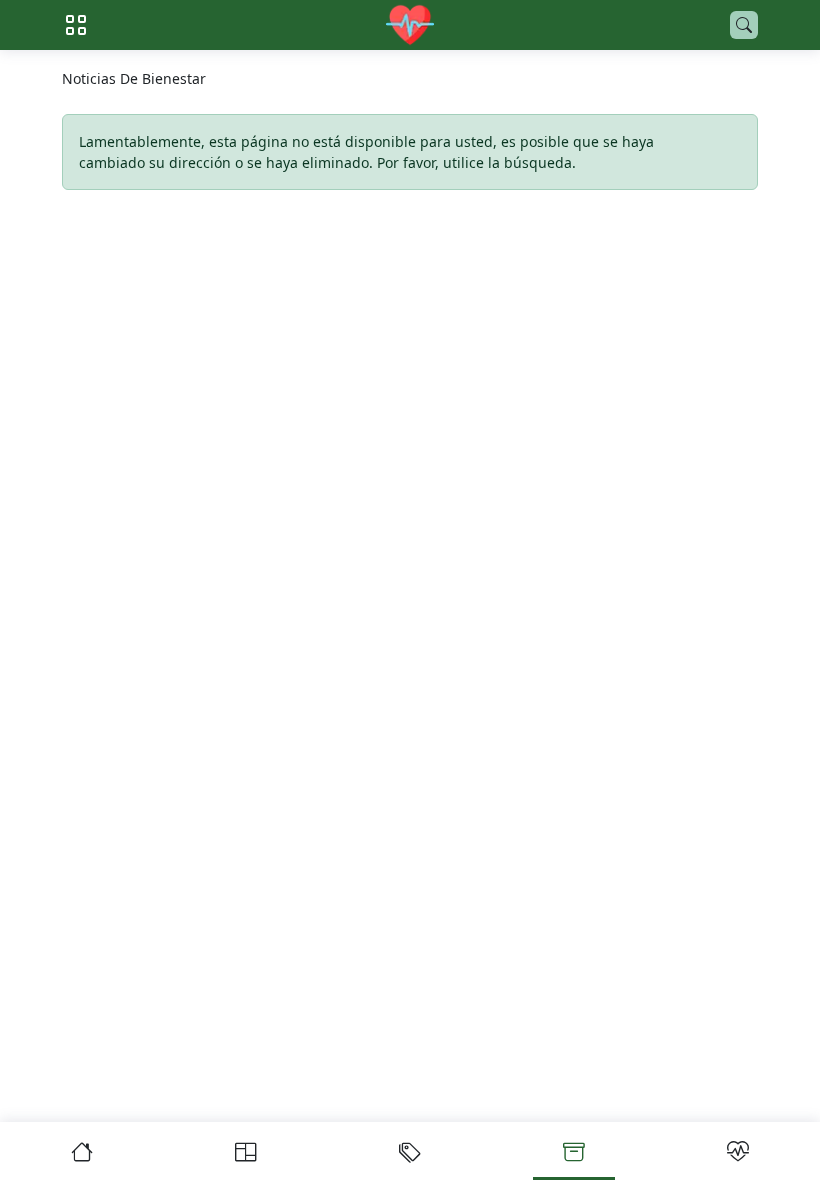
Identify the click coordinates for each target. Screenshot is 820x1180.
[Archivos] (574, 1151)
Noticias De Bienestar (134, 78)
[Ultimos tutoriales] (246, 1151)
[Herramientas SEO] (738, 1151)
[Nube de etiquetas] (410, 1151)
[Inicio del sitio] (410, 25)
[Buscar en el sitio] (744, 25)
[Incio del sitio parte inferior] (82, 1151)
